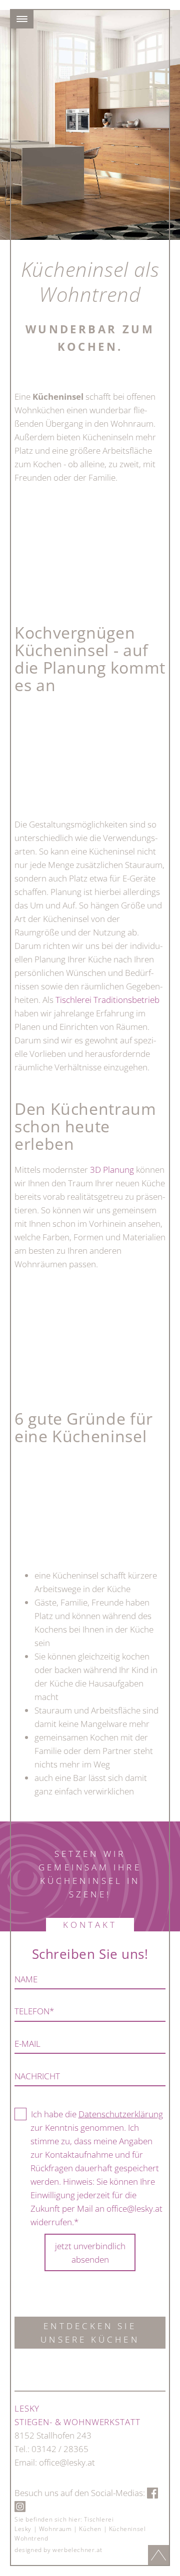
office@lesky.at (67, 2462)
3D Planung (112, 1170)
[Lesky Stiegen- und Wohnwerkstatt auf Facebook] (152, 2493)
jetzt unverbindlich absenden (90, 2253)
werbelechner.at (77, 2550)
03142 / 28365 (60, 2449)
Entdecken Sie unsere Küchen (90, 2333)
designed (28, 2550)
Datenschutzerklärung (121, 2114)
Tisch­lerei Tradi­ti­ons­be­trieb (107, 1000)
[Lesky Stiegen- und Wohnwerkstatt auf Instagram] (20, 2506)
